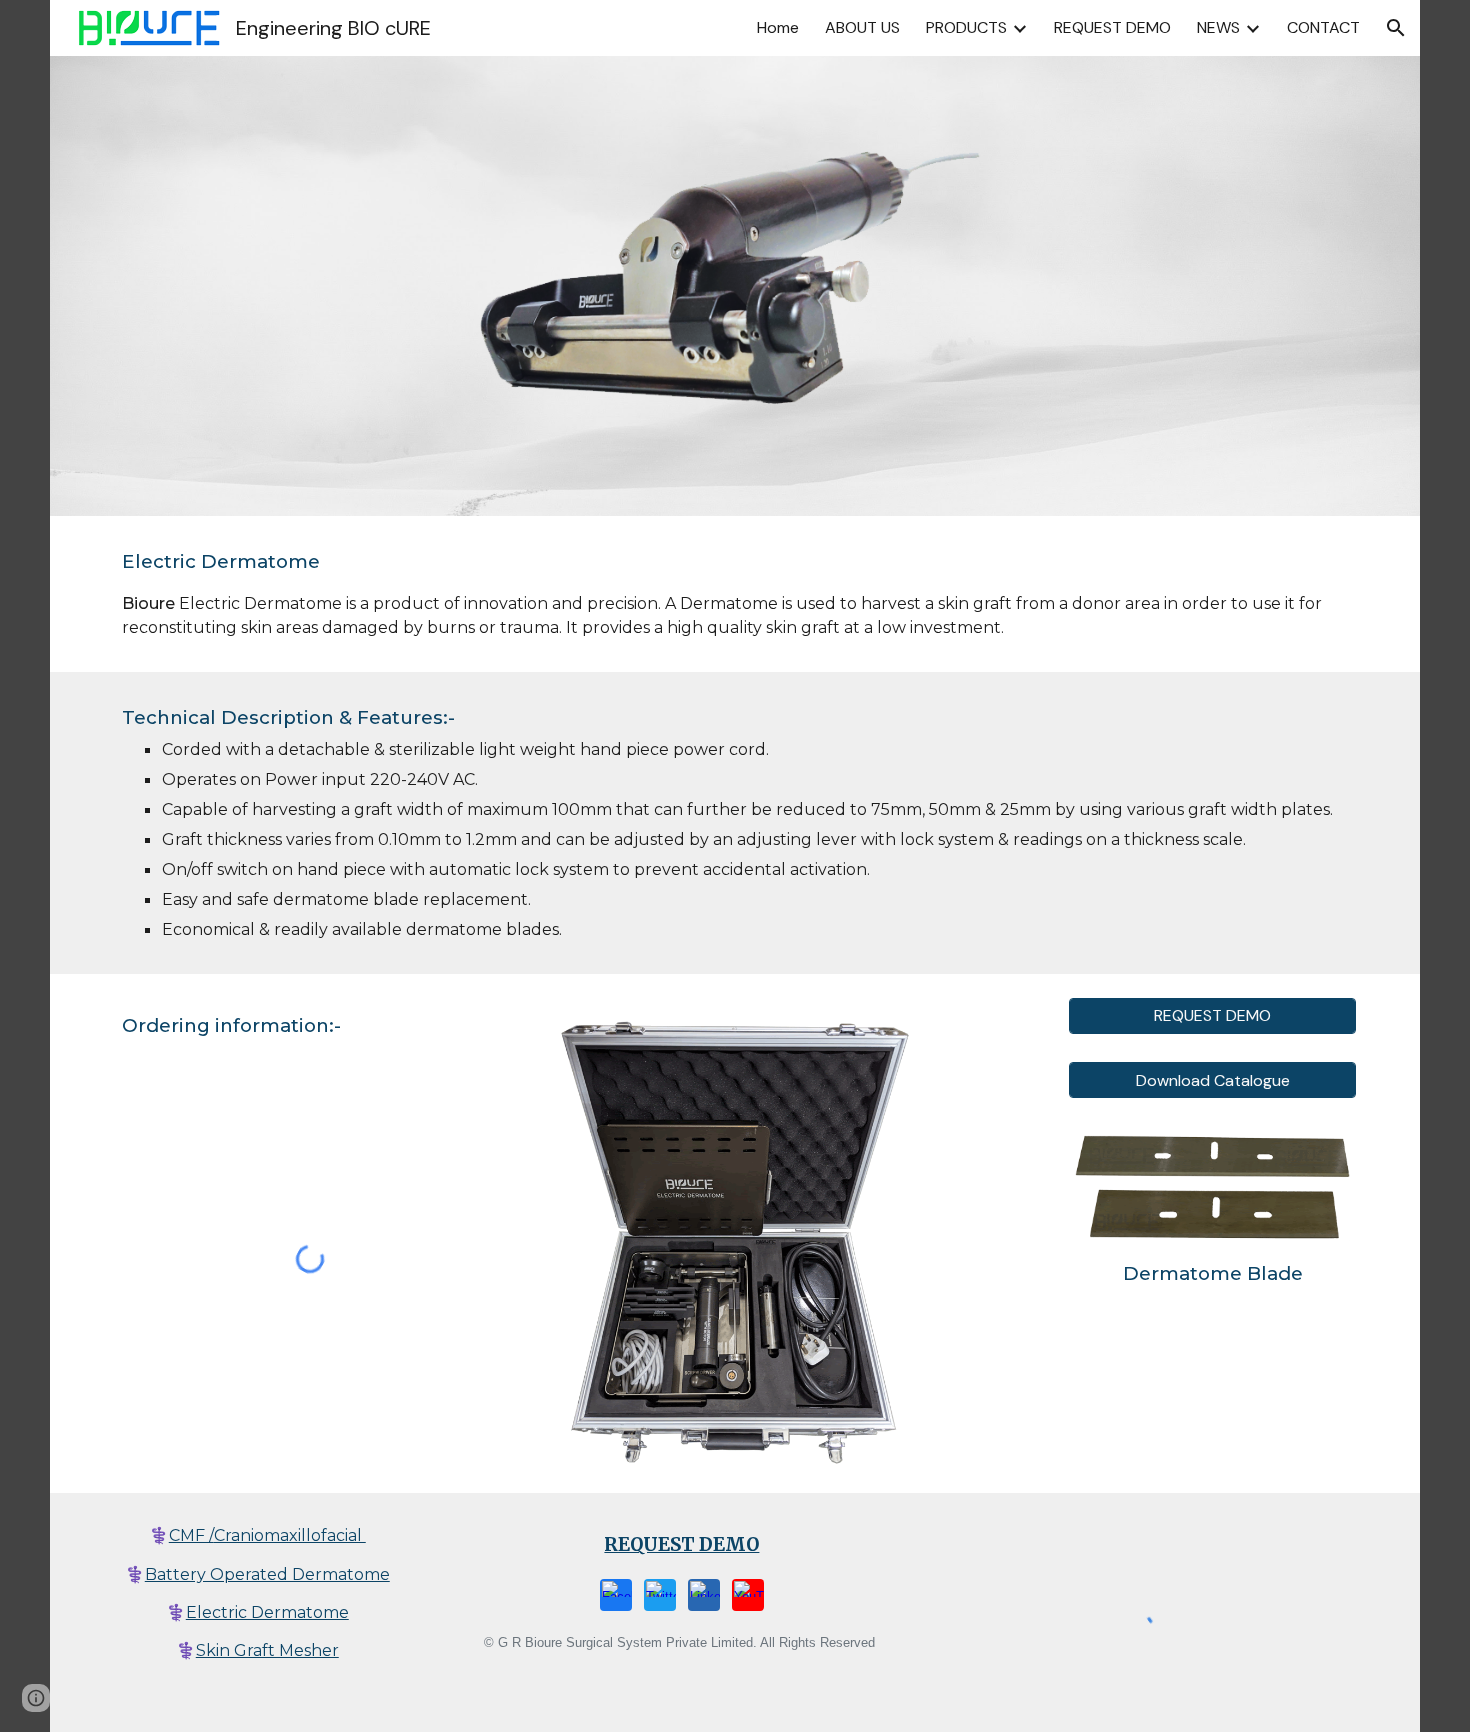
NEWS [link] (1218, 27)
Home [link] (778, 27)
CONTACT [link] (1323, 27)
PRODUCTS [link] (966, 27)
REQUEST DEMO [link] (1112, 27)
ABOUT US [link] (862, 27)
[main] (735, 594)
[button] (1396, 28)
